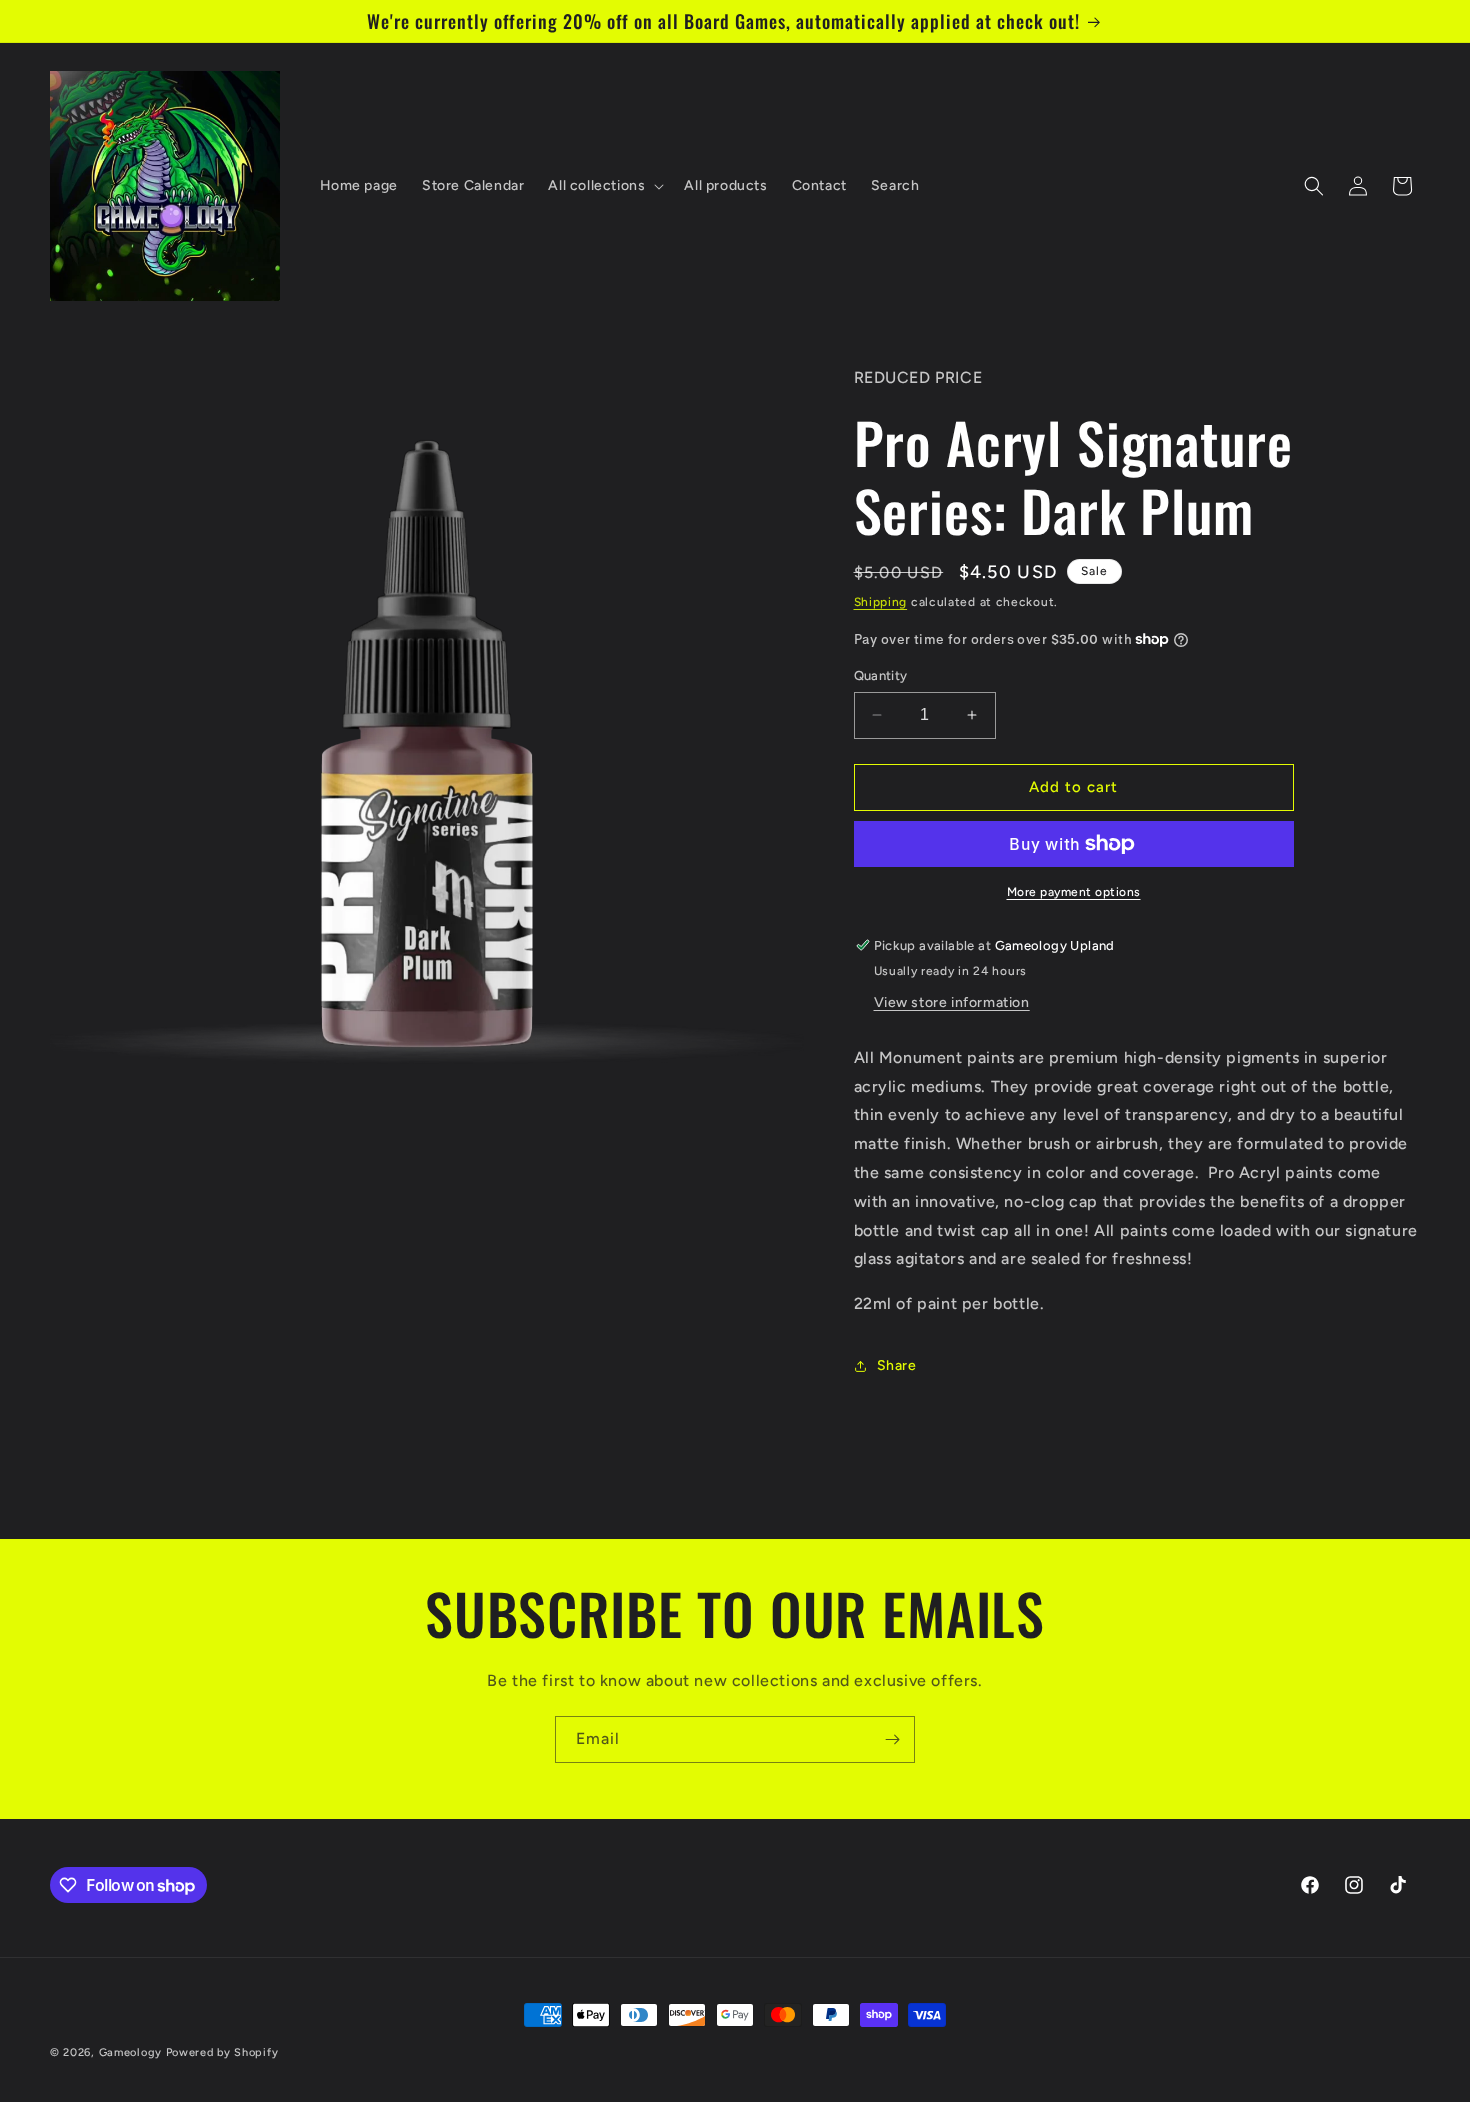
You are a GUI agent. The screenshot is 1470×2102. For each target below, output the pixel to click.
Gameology (130, 2052)
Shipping (881, 602)
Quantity (881, 675)
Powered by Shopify (222, 2052)
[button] (604, 186)
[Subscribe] (892, 1739)
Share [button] (897, 1365)
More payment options (1074, 892)
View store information (952, 1002)
